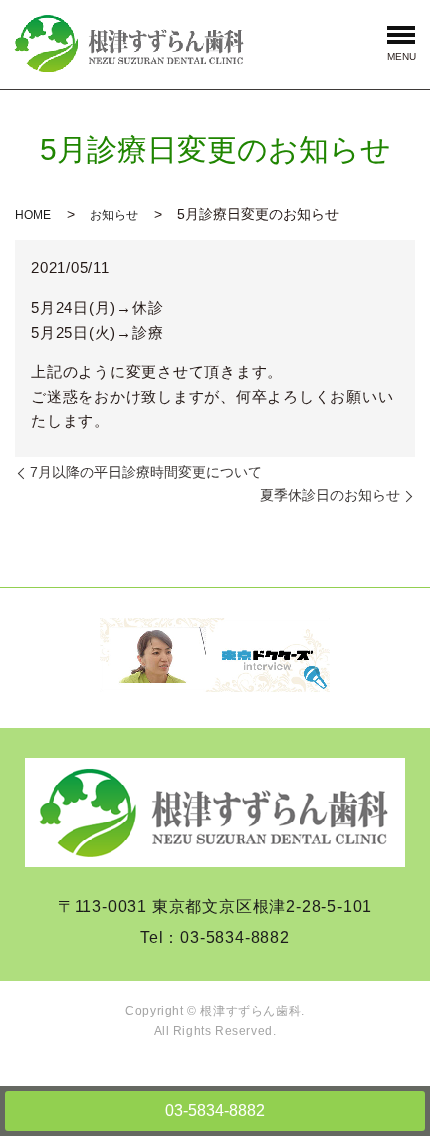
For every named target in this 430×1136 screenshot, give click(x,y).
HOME (33, 215)
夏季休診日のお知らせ (330, 495)
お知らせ (114, 215)
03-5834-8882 (215, 1110)
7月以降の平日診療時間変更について (146, 472)
